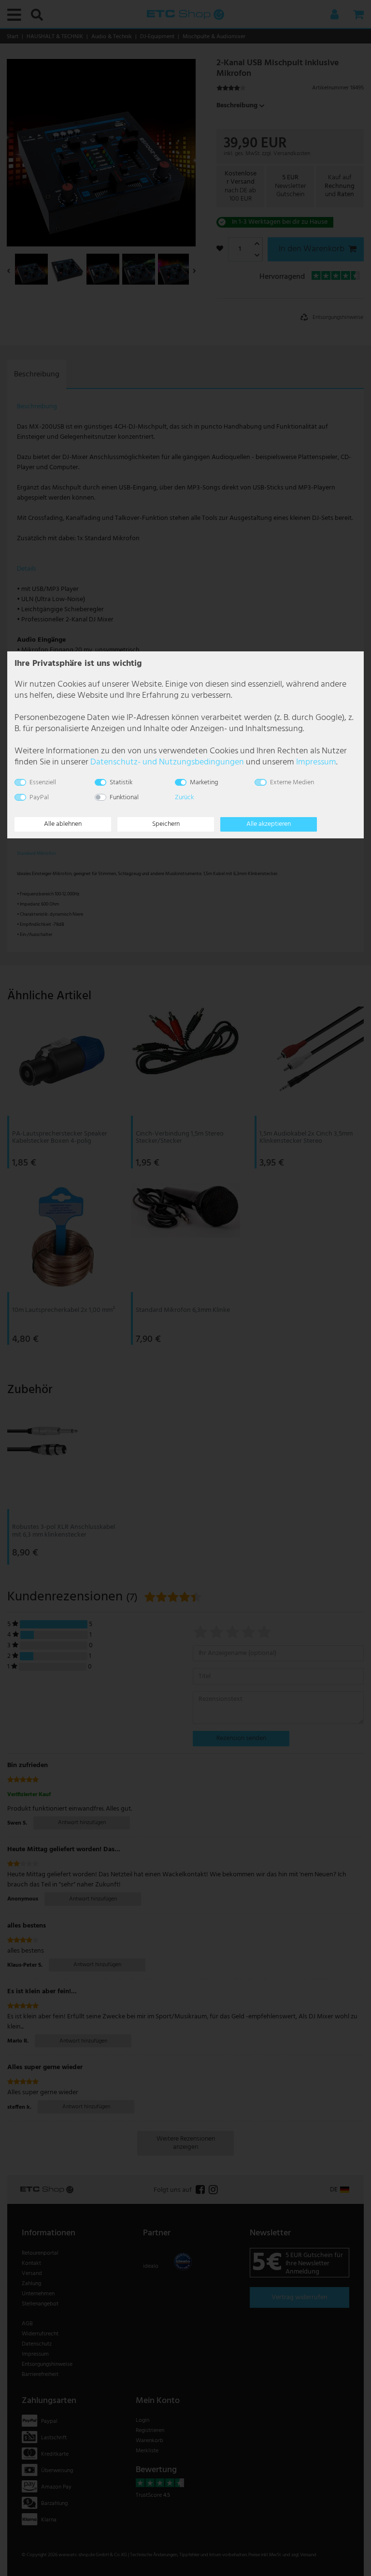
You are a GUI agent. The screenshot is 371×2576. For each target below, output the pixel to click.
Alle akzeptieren (269, 824)
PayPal (39, 798)
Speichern (166, 824)
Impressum (316, 762)
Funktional (124, 798)
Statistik (121, 783)
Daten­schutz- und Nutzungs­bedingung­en (167, 762)
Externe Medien (292, 783)
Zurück (184, 798)
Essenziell (43, 783)
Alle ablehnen (63, 824)
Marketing (204, 783)
